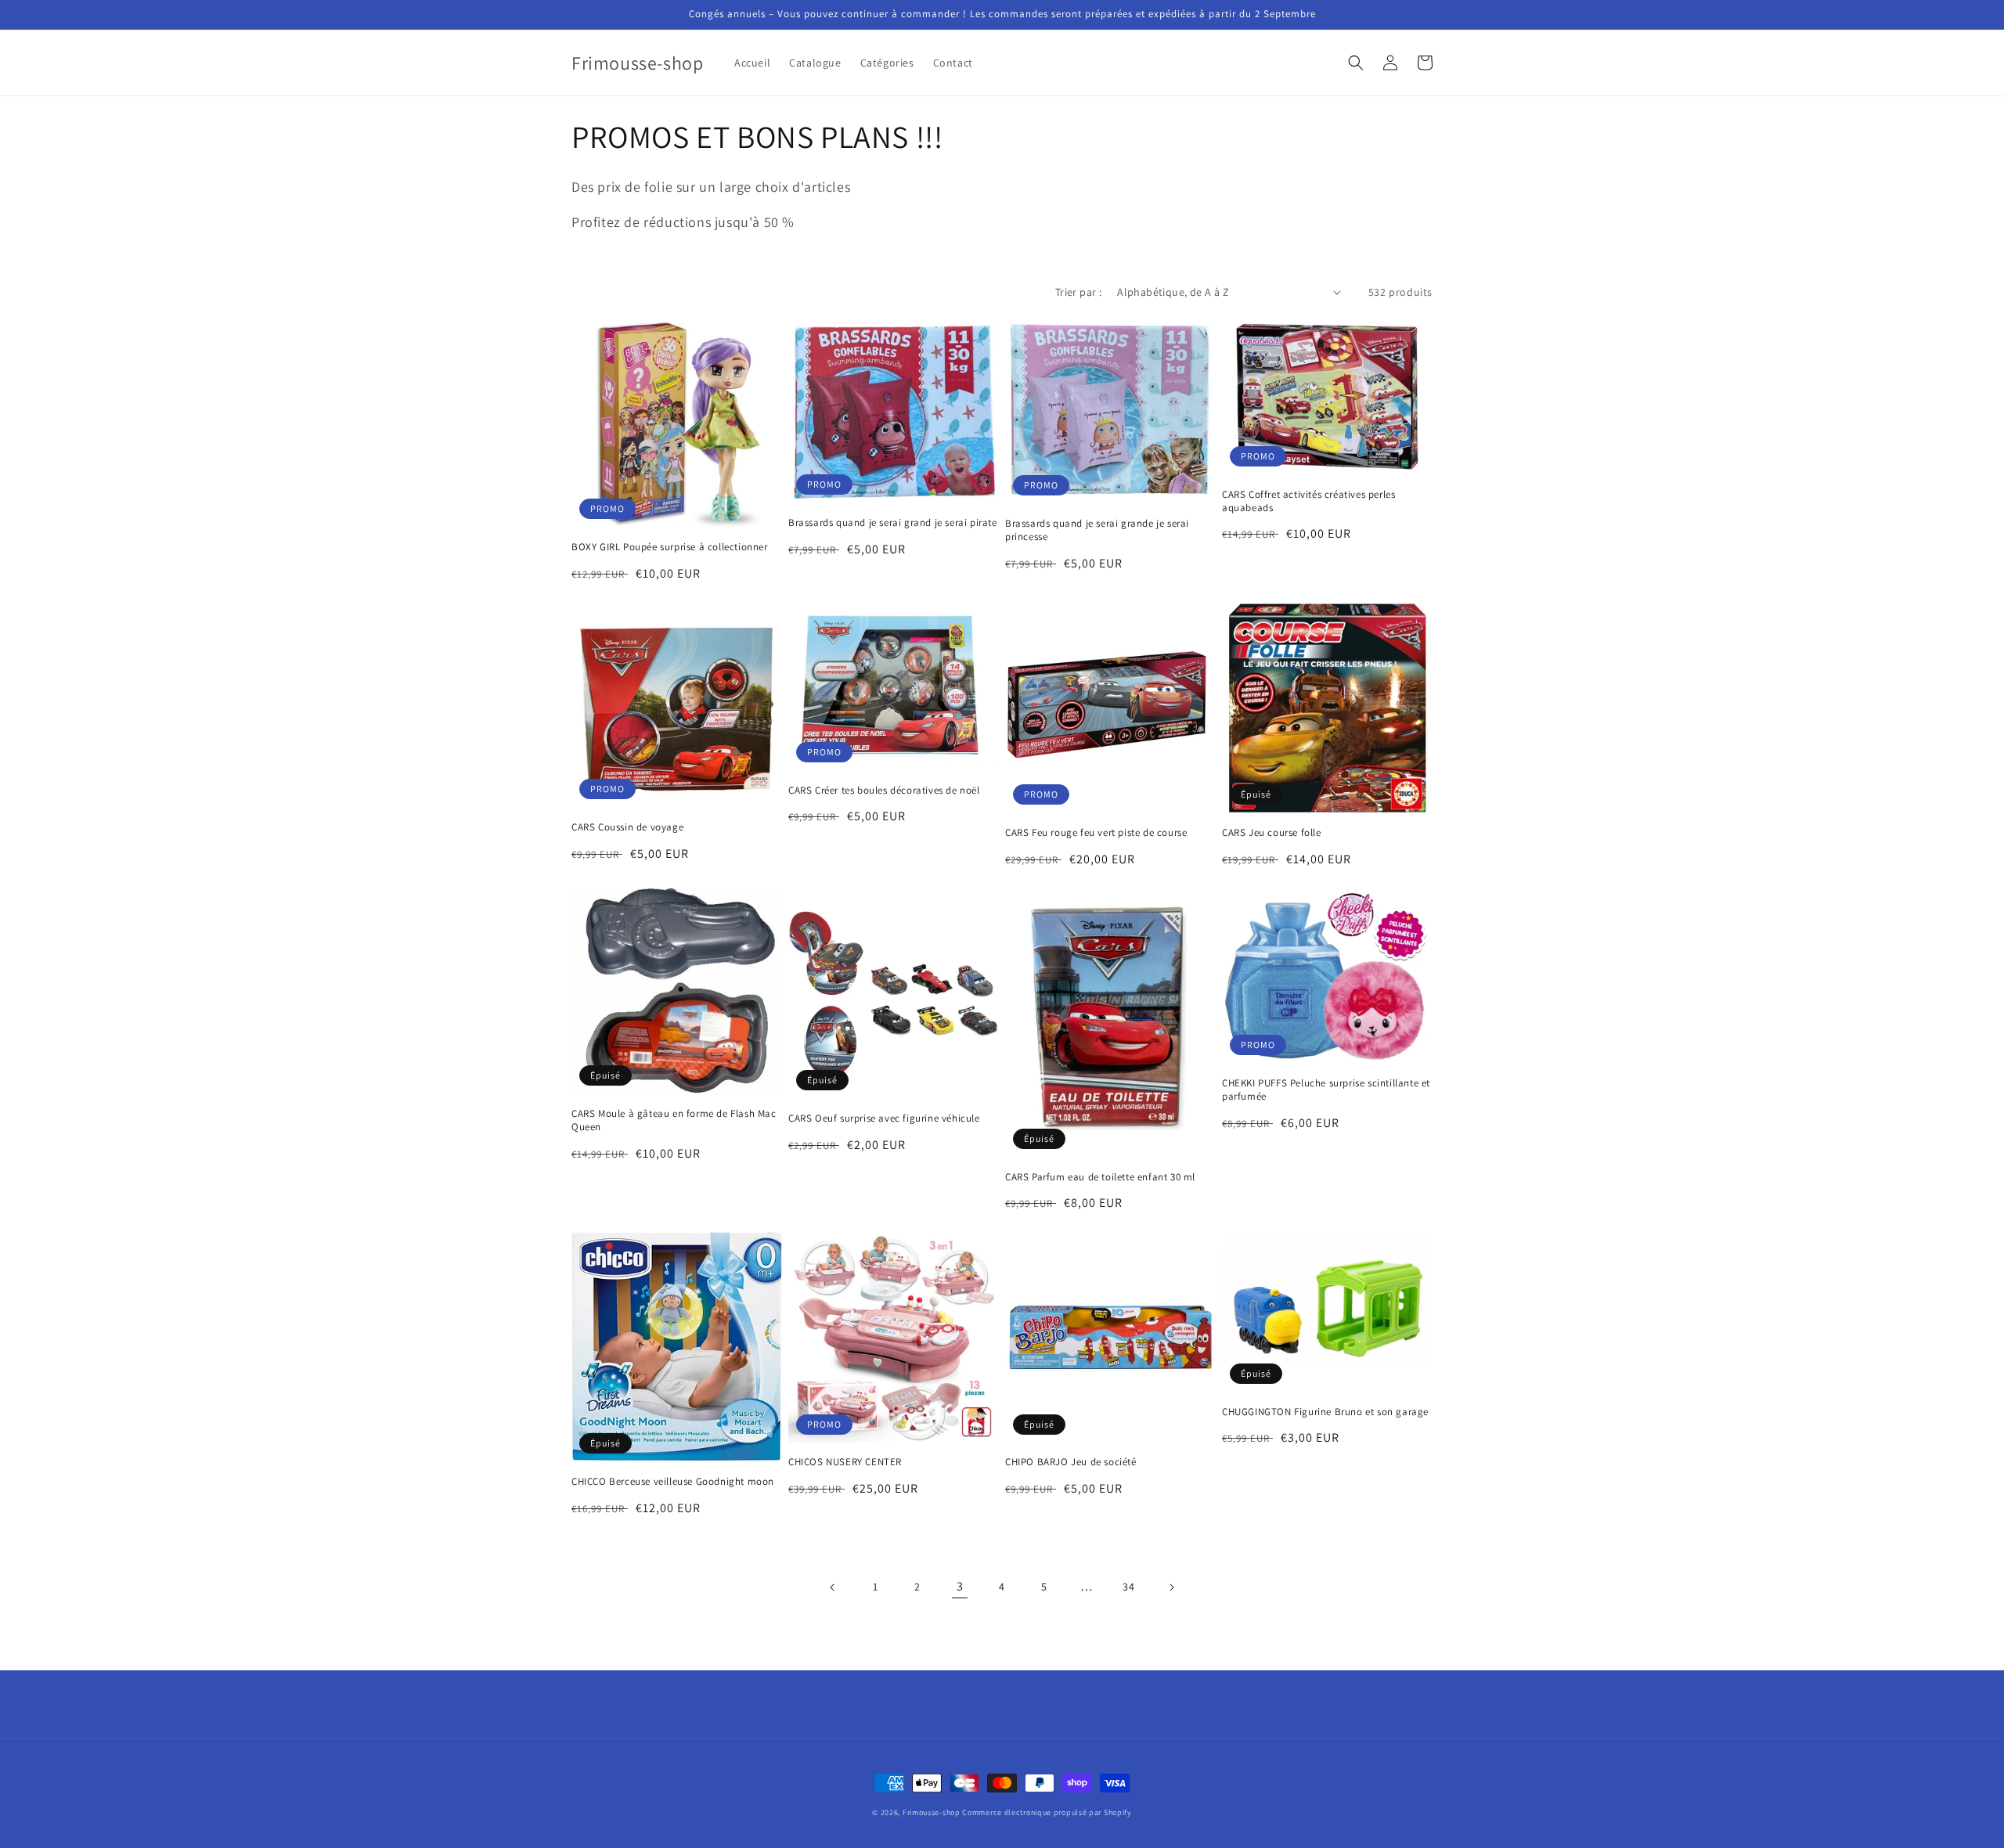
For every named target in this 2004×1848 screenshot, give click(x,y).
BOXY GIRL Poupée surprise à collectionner (670, 547)
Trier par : (1078, 292)
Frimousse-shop (932, 1812)
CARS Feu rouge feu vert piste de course (1096, 833)
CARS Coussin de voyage (627, 827)
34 (1128, 1587)
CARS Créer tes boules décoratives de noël (884, 791)
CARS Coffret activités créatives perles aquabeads (1308, 501)
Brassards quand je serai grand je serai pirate (893, 523)
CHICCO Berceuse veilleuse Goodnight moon (673, 1482)
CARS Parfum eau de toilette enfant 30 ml (1100, 1177)
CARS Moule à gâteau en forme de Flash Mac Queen (674, 1120)
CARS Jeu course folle (1272, 833)
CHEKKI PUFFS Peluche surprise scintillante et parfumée (1326, 1090)
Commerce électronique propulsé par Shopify (1047, 1812)
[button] (1356, 63)
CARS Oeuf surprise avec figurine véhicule (884, 1119)
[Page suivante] (1171, 1587)
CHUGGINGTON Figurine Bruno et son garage (1325, 1412)
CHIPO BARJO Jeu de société (1071, 1462)
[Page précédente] (833, 1587)
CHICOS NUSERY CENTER (845, 1462)
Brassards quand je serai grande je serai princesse (1097, 530)
